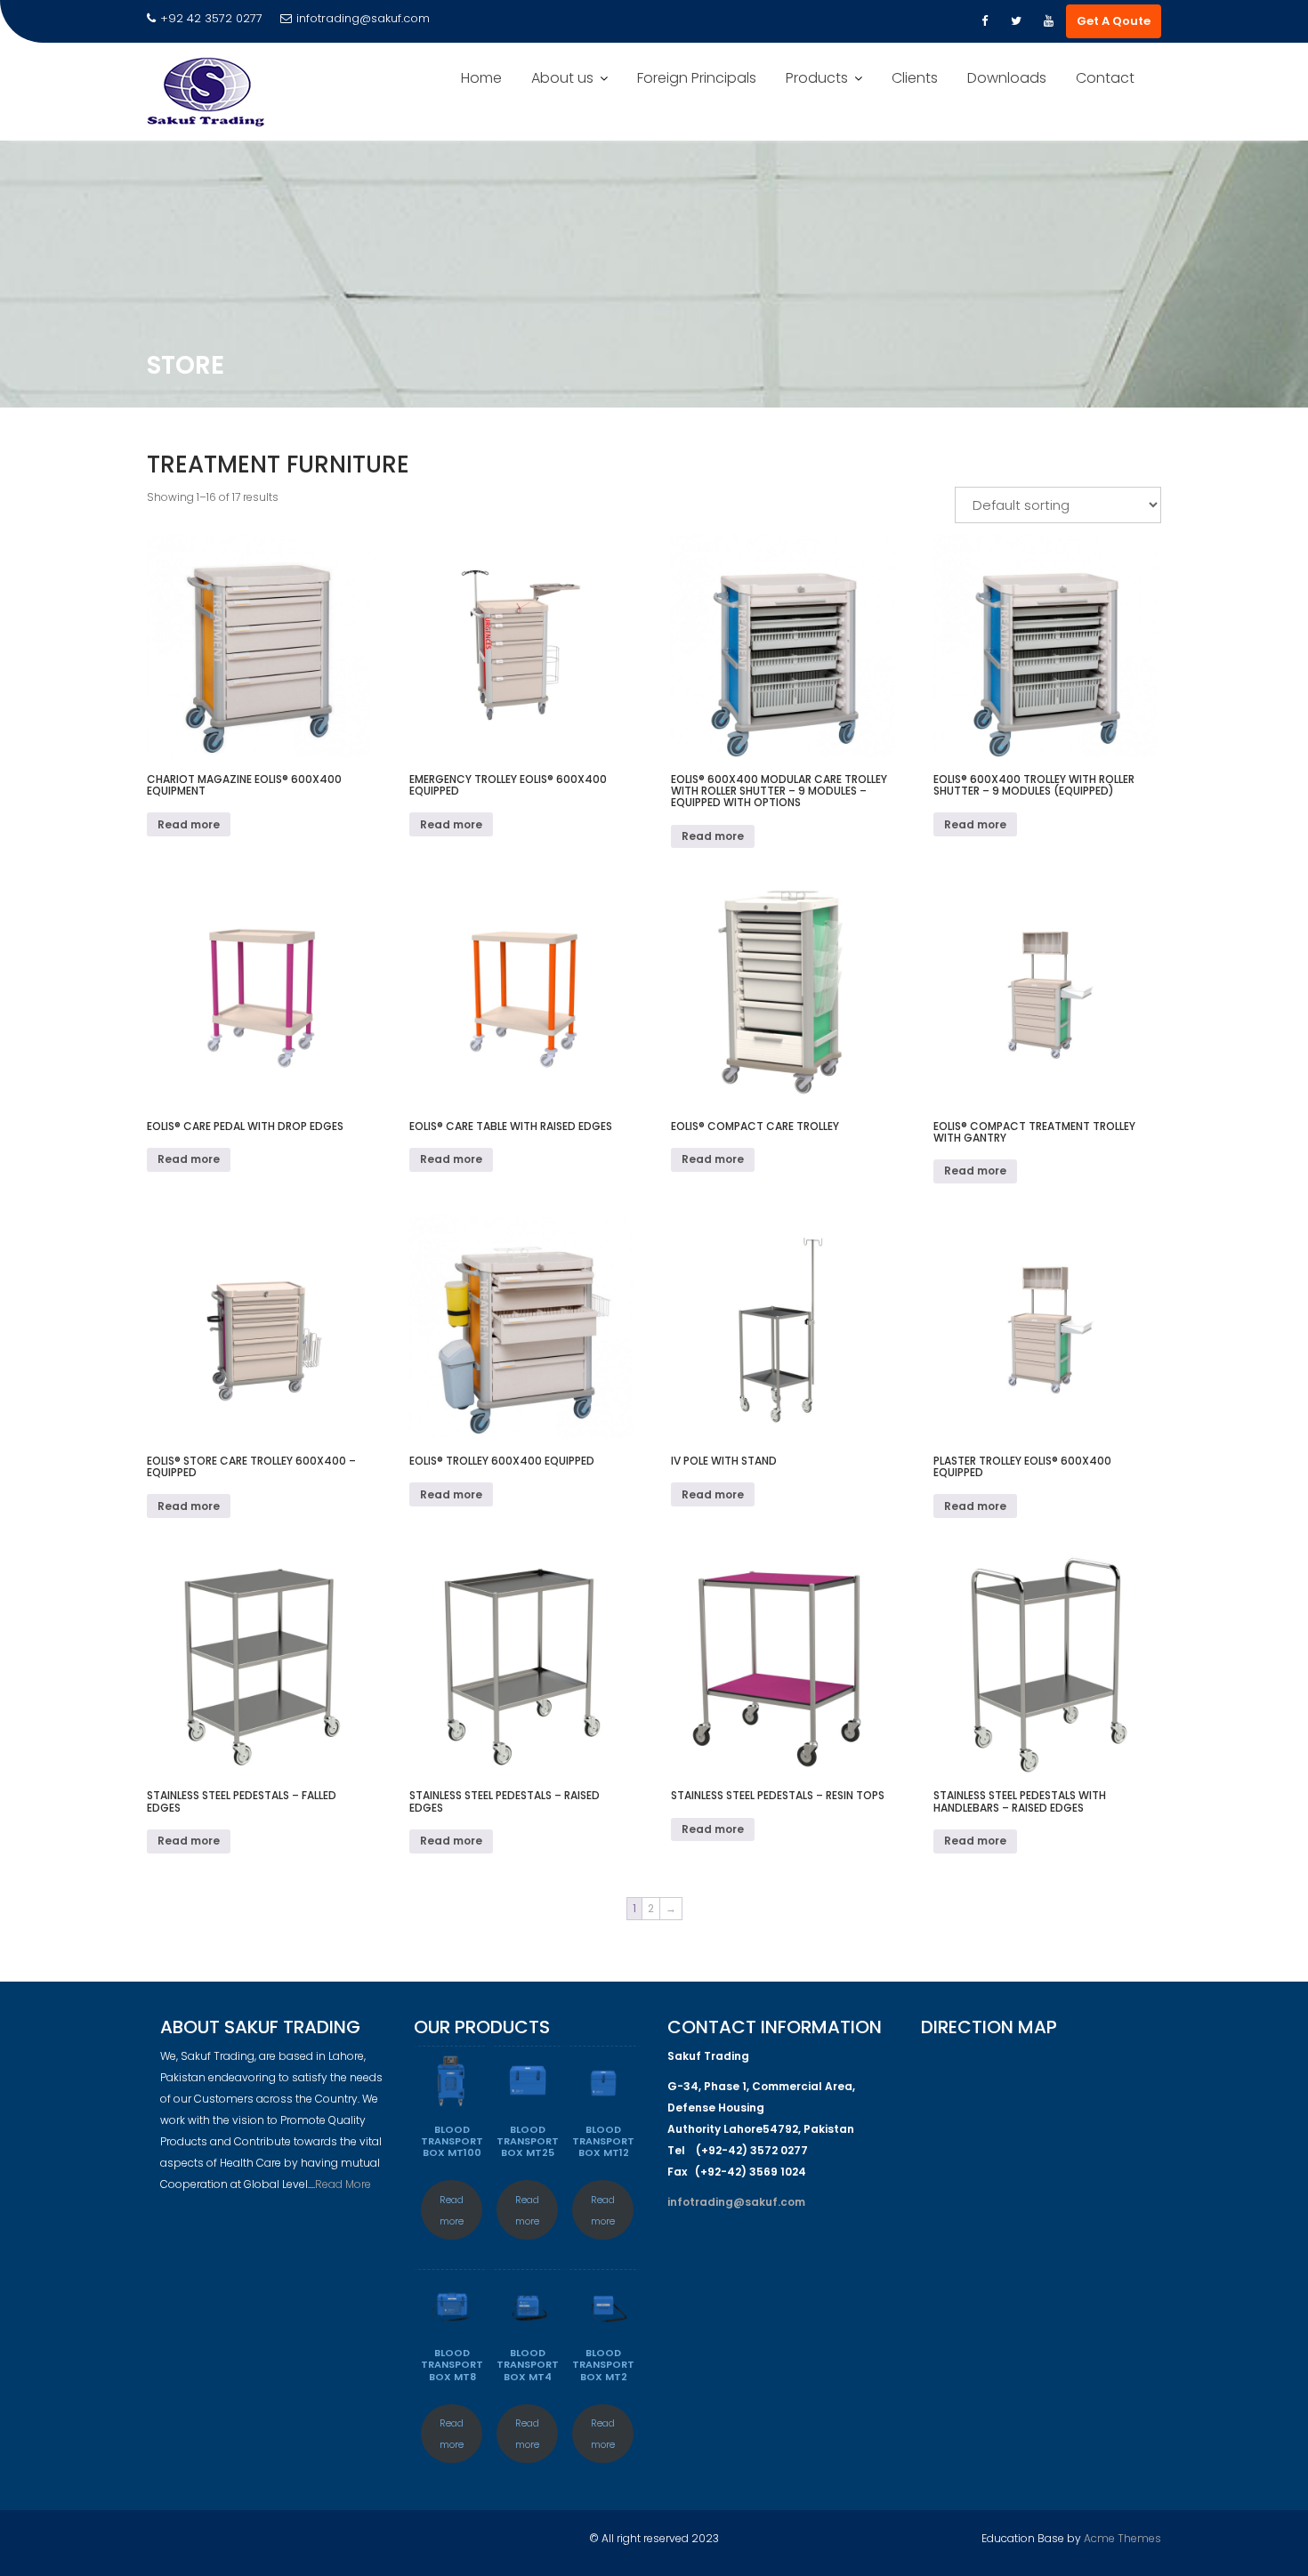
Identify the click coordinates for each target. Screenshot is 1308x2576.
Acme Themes (1122, 2538)
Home (481, 78)
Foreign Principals (697, 78)
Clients (915, 78)
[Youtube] (1048, 21)
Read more (189, 824)
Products (817, 78)
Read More (343, 2184)
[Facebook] (984, 21)
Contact (1105, 78)
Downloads (1007, 78)
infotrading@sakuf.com (363, 18)
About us (562, 78)
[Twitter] (1016, 21)
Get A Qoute (1114, 21)
